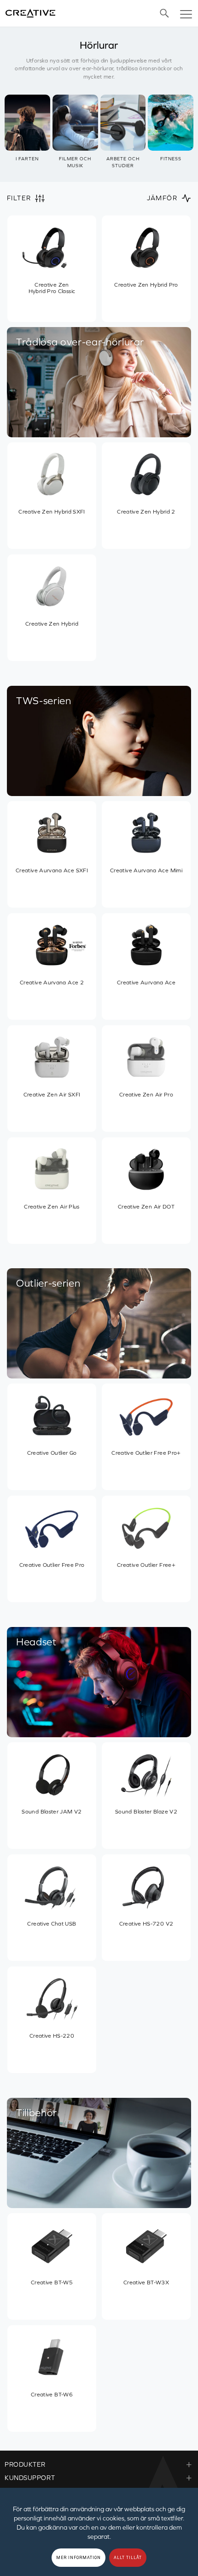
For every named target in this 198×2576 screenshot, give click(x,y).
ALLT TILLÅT (128, 2558)
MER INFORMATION (79, 2558)
